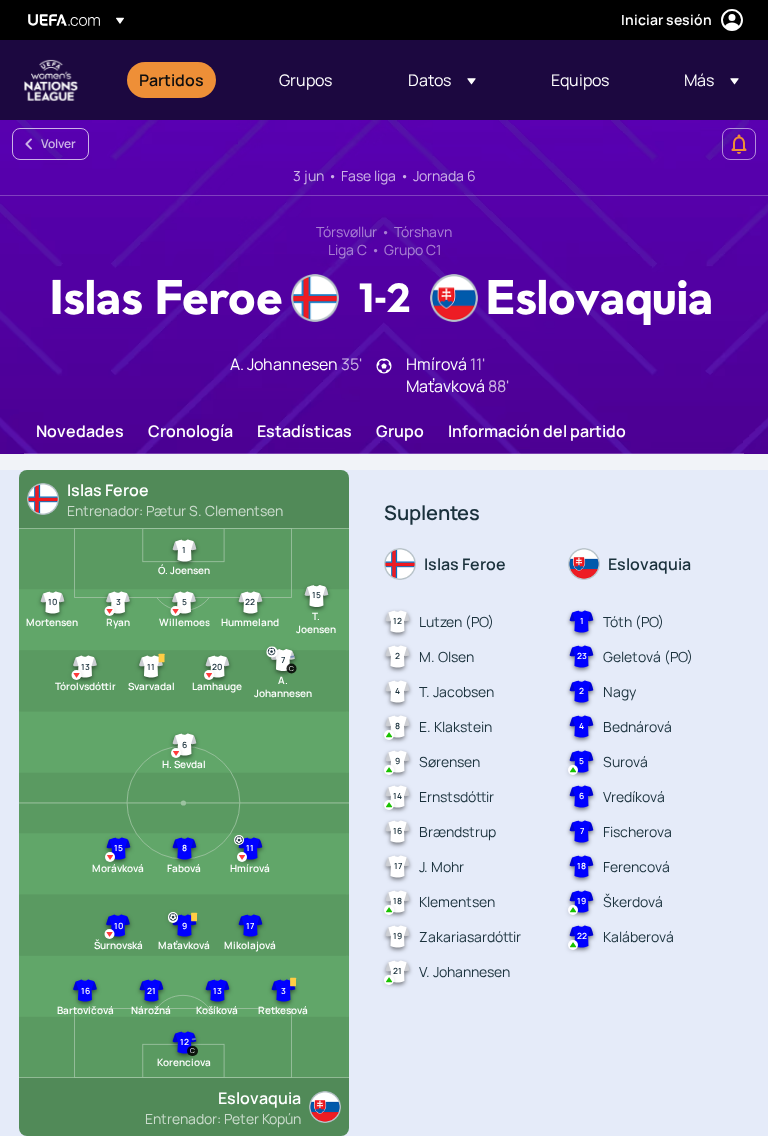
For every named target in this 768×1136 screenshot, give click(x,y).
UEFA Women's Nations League (51, 80)
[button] (442, 80)
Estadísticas (304, 432)
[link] (171, 80)
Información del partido (537, 432)
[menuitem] (184, 80)
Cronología (190, 432)
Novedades (80, 432)
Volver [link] (58, 143)
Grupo (400, 432)
